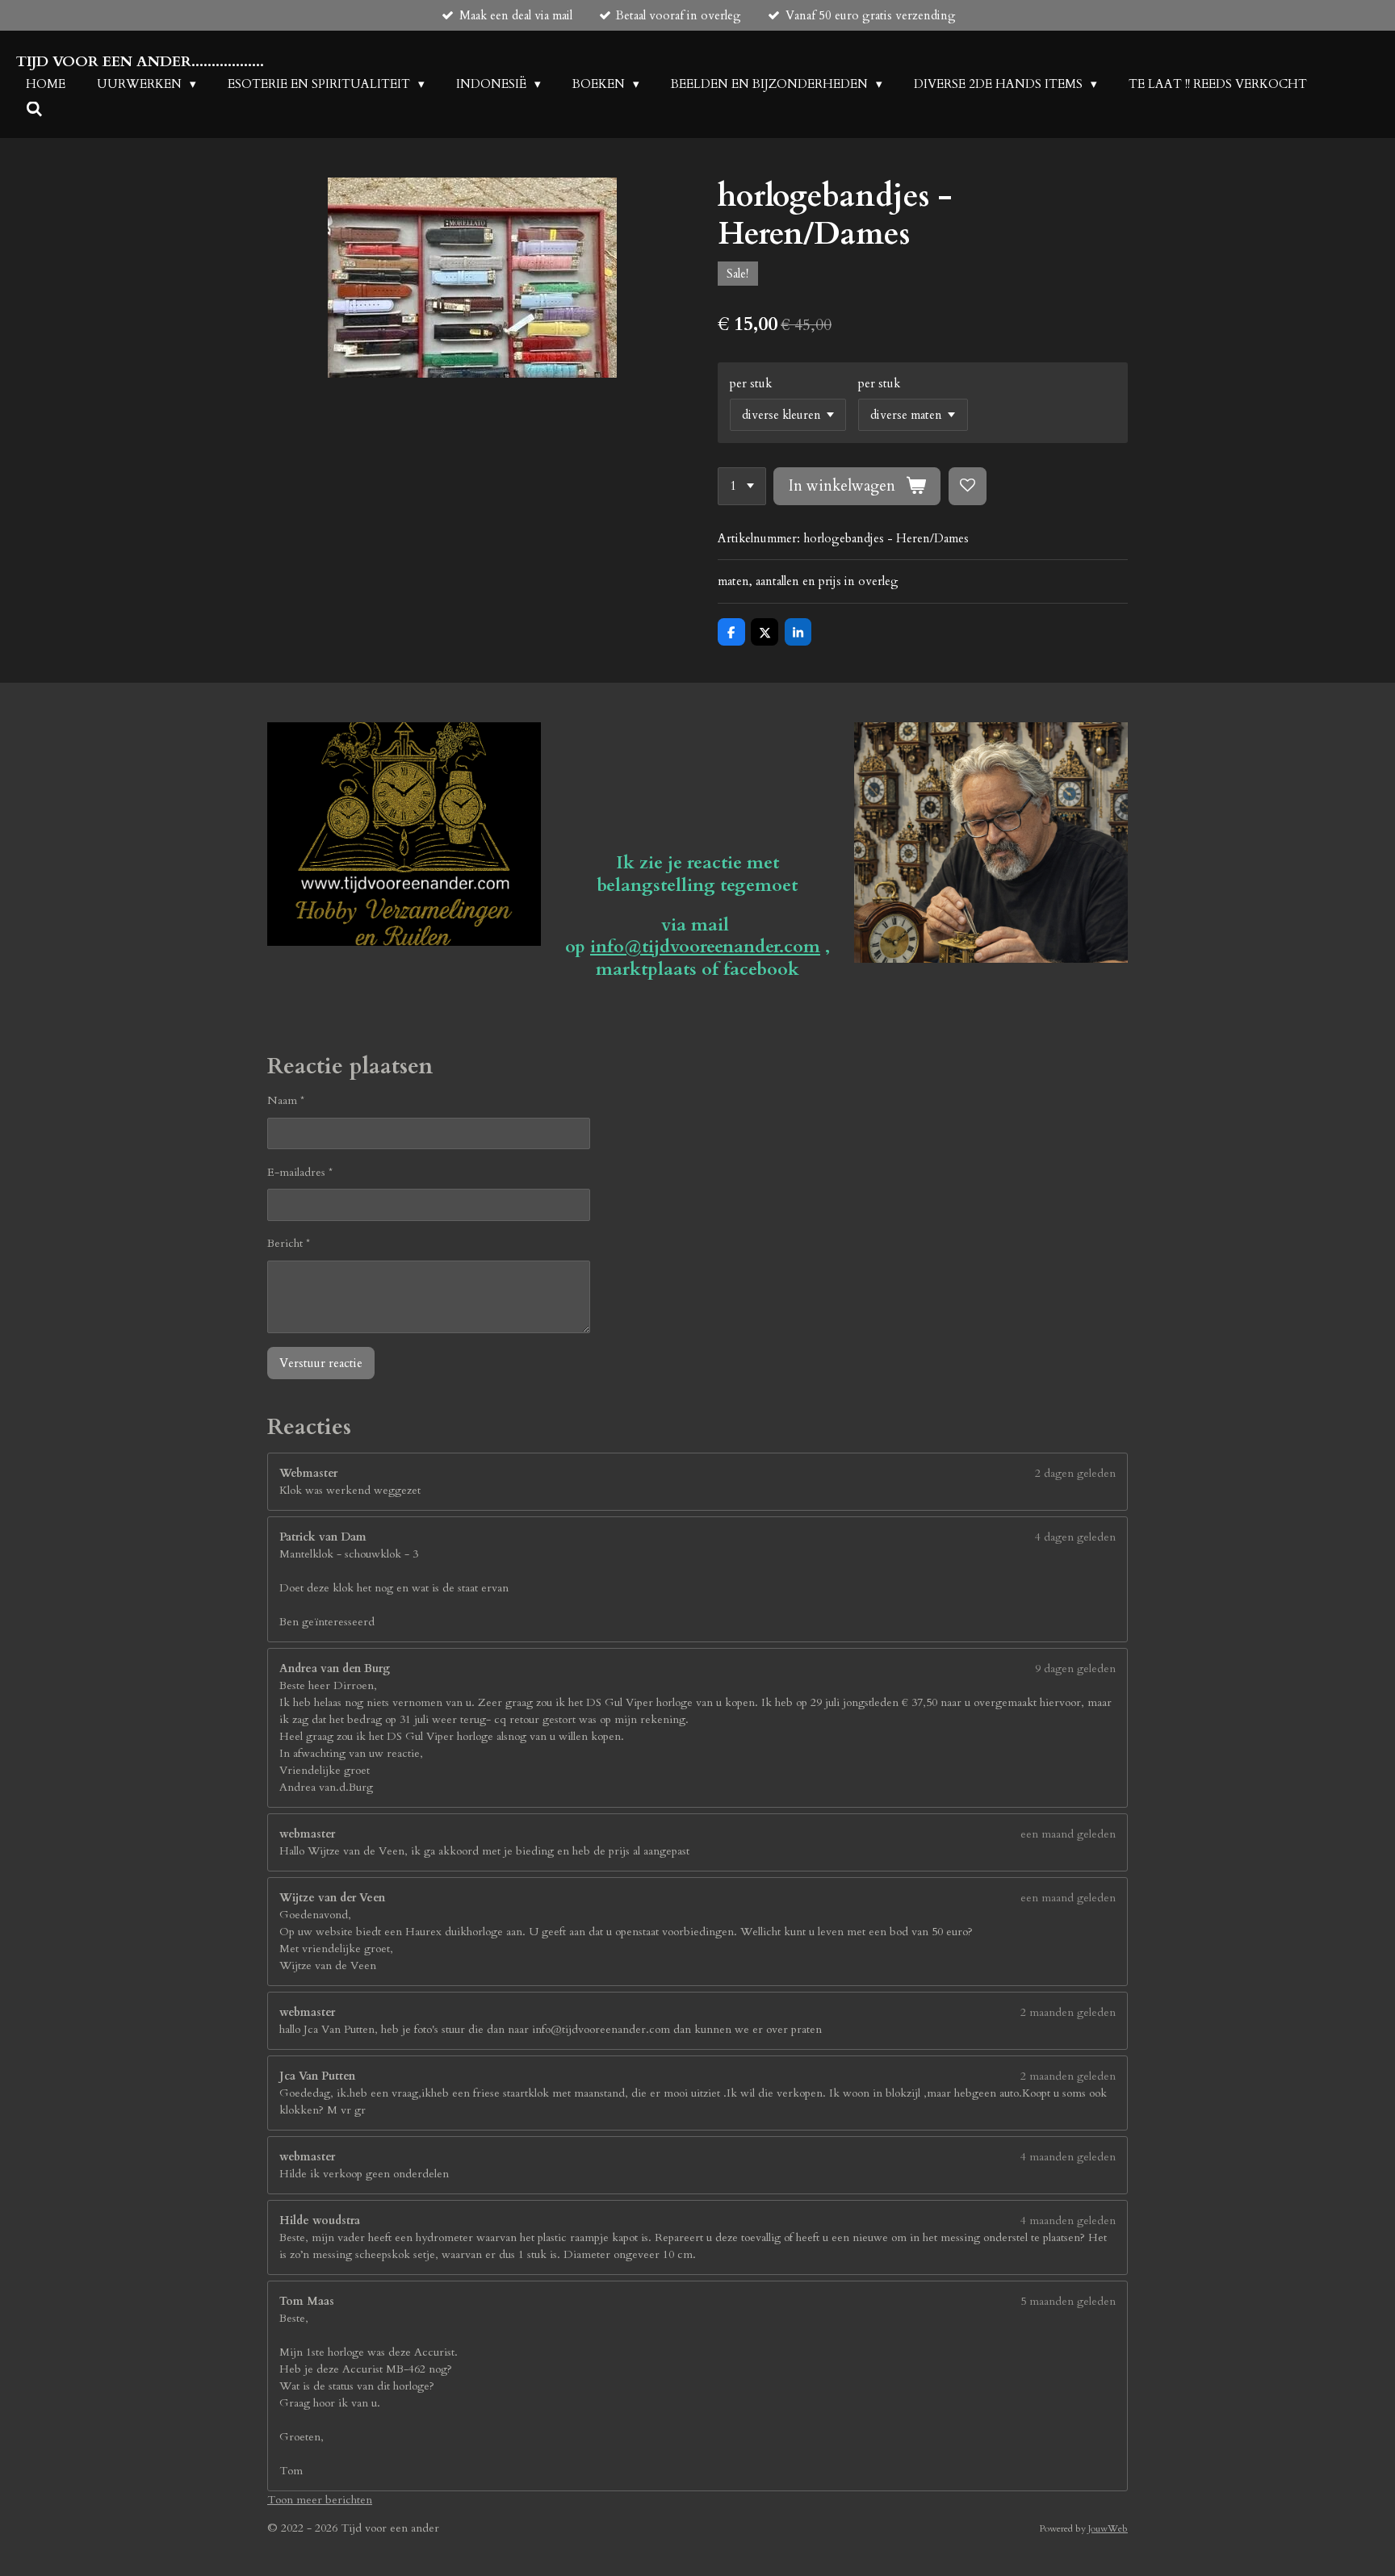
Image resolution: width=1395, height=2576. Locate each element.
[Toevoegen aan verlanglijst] (968, 486)
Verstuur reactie (321, 1363)
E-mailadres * (300, 1172)
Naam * (286, 1100)
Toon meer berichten (320, 2500)
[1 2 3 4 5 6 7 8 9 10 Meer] (742, 486)
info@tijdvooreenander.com (705, 947)
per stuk (751, 383)
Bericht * (289, 1243)
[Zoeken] (34, 110)
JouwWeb (1108, 2528)
